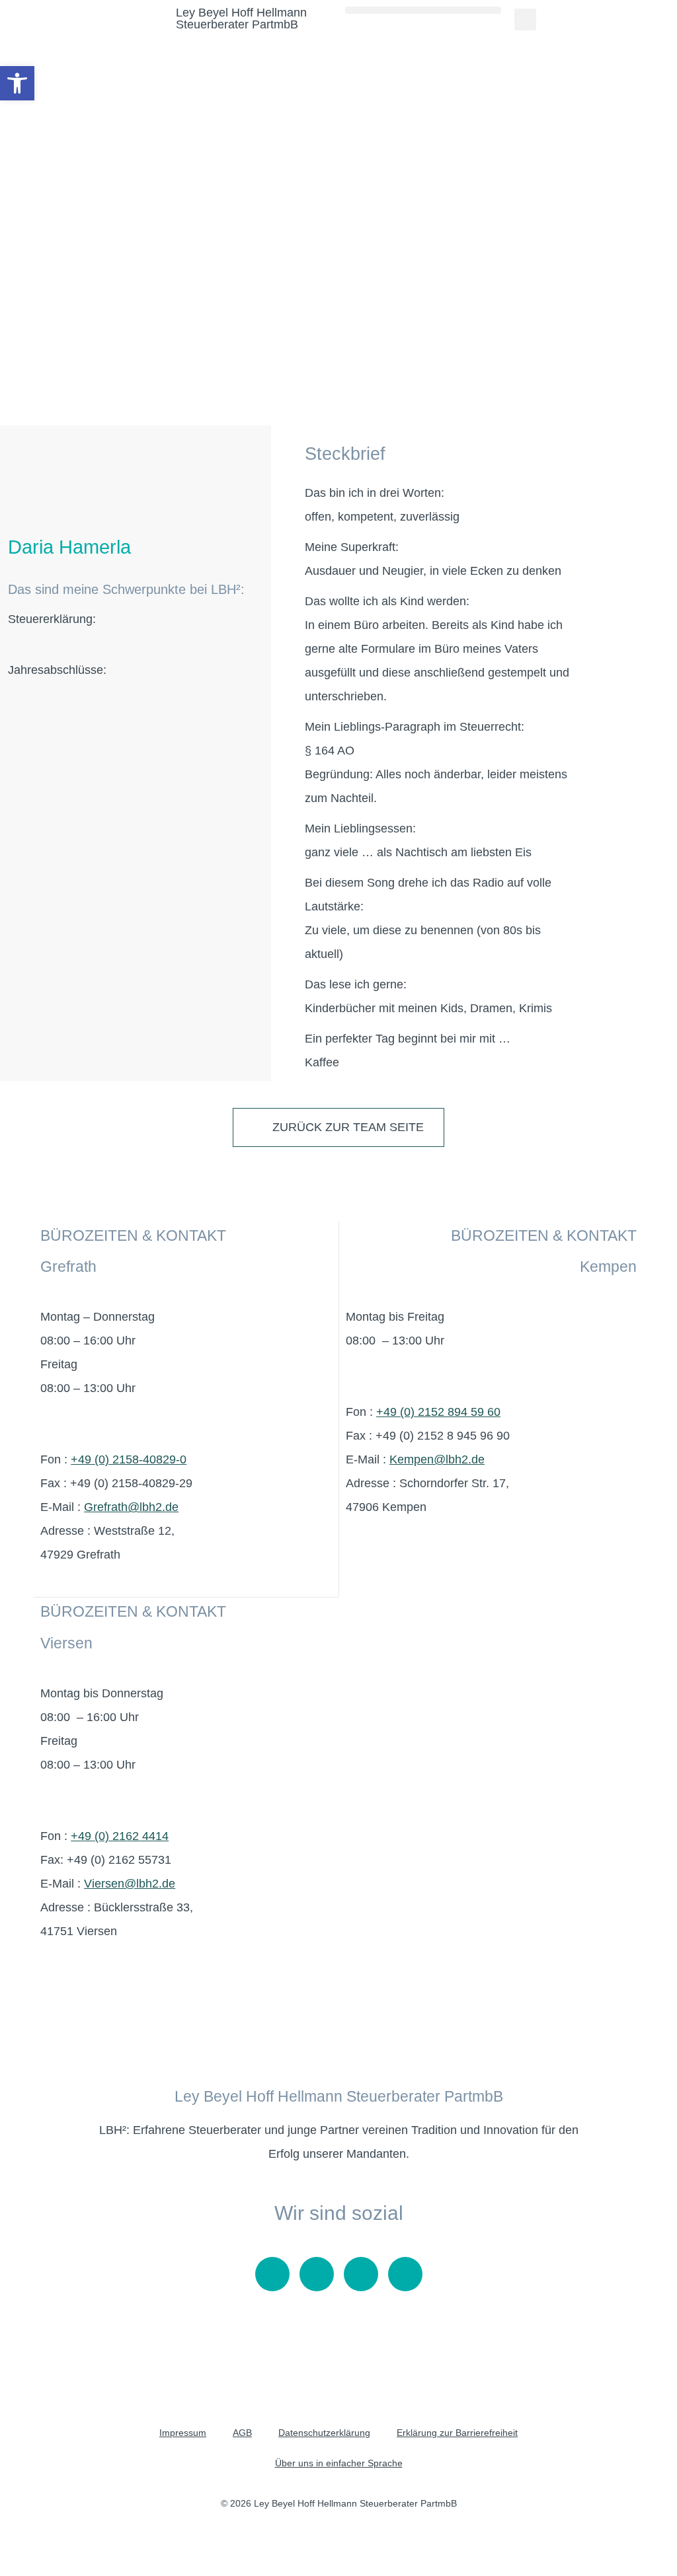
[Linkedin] (405, 2274)
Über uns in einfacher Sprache (339, 2463)
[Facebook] (361, 2274)
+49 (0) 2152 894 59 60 (438, 1412)
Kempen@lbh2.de (437, 1459)
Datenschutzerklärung (324, 2433)
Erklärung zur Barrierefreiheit (457, 2433)
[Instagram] (317, 2274)
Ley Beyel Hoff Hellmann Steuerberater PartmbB (241, 18)
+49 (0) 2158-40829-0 (129, 1459)
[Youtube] (272, 2274)
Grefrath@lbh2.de (131, 1507)
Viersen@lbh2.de (130, 1884)
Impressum (183, 2433)
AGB (242, 2433)
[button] (423, 10)
